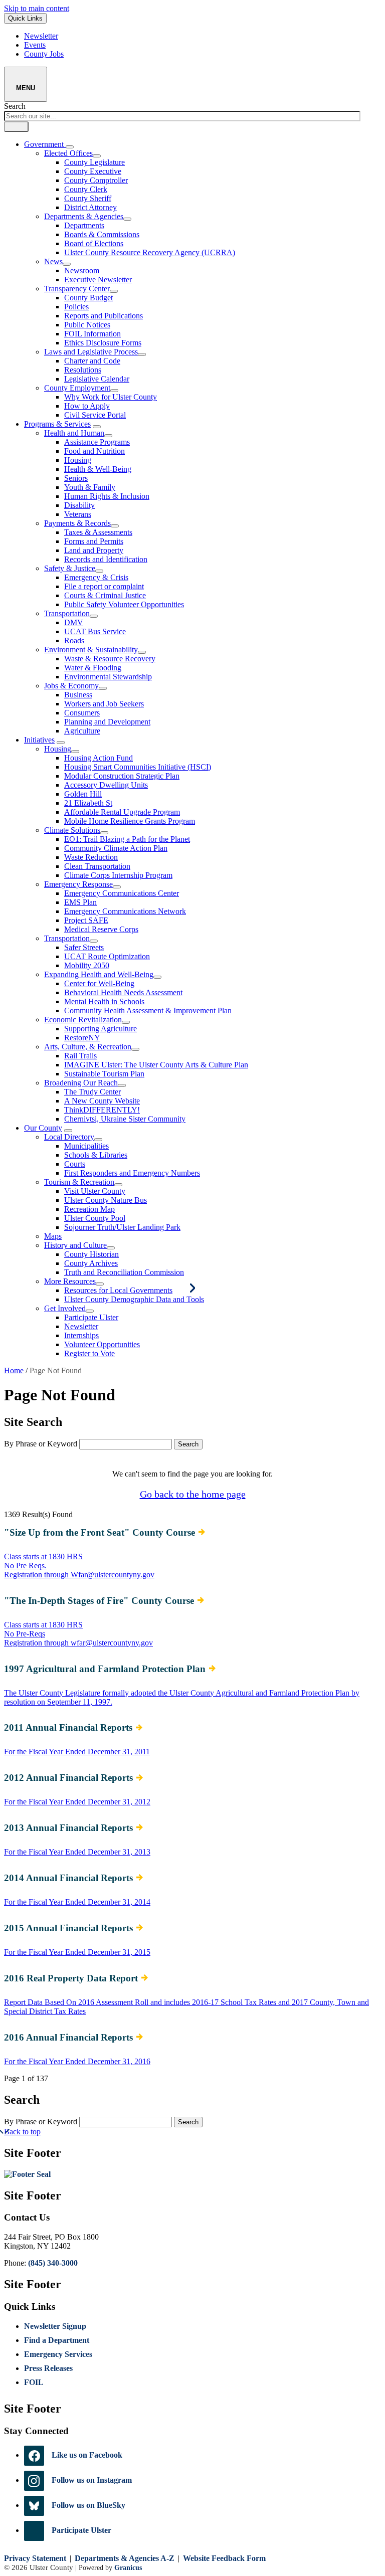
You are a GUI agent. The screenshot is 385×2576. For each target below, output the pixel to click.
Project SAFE (86, 920)
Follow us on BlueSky (88, 2505)
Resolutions (83, 370)
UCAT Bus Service (95, 631)
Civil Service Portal (95, 415)
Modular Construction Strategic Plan (122, 776)
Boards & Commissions (102, 234)
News (53, 261)
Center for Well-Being (99, 983)
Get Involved (65, 1308)
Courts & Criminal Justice (105, 595)
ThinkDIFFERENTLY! (102, 1110)
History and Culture (75, 1245)
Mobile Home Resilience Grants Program (130, 821)
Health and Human (74, 433)
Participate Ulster (91, 1317)
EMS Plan (80, 902)
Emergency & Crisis (96, 577)
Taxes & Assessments (98, 532)
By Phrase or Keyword (41, 1444)
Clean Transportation (97, 866)
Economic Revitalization (83, 1020)
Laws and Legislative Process (91, 352)
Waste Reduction (91, 857)
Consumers (82, 713)
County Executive (93, 171)
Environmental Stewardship (108, 677)
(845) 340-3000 (53, 2263)
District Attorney (90, 207)
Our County (43, 1128)
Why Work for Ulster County (111, 397)
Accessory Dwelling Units (106, 785)
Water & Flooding (93, 668)
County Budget (88, 298)
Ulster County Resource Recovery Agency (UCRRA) (150, 252)
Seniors (76, 478)
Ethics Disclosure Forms (103, 343)
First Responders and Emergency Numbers (132, 1173)
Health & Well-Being (98, 469)
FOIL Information (92, 334)
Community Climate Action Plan (116, 848)
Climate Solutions (72, 830)
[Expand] (70, 147)
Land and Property (94, 550)
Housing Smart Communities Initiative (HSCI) (138, 767)
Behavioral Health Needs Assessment (123, 992)
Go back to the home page (193, 1494)
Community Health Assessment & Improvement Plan (148, 1010)
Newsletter (81, 1326)
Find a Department (57, 2340)
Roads (74, 640)
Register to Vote (89, 1353)
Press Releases (48, 2368)
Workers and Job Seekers (104, 704)
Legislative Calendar (97, 379)
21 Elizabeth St (88, 803)
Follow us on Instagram (92, 2480)
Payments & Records (77, 523)
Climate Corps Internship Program (118, 875)
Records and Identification (106, 559)
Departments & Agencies (84, 216)
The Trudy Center (92, 1092)
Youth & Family (90, 487)
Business (78, 695)
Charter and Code (92, 361)
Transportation (67, 613)
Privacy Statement (35, 2558)
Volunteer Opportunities (102, 1344)
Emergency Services (58, 2354)
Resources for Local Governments (118, 1290)
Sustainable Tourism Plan (104, 1074)
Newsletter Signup (55, 2326)
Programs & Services (57, 424)
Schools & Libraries (96, 1155)
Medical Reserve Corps (101, 929)
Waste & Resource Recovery (110, 659)
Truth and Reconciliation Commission (124, 1272)
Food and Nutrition (94, 451)
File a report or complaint (104, 586)
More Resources (70, 1281)
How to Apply (87, 406)
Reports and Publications (104, 316)
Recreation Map (89, 1209)
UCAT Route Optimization (107, 956)
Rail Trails (80, 1056)
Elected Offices (68, 153)
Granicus (128, 2567)
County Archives (91, 1263)
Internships (81, 1335)
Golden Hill (83, 794)
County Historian (91, 1254)
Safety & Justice (70, 568)
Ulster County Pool (95, 1218)
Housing (78, 460)
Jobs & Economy (71, 686)
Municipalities (86, 1146)
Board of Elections (94, 243)
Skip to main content (37, 8)
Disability (79, 505)
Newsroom (82, 270)
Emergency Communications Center (122, 893)
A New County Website (102, 1101)
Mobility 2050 (87, 965)
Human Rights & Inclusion (107, 496)
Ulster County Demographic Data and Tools (134, 1299)
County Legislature (94, 162)
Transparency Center (77, 289)
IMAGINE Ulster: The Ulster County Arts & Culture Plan (156, 1065)
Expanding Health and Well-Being (99, 974)
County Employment (77, 388)
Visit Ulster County (95, 1191)
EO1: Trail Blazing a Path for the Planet (127, 839)
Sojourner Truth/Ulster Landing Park (122, 1227)
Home (14, 1370)
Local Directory (69, 1137)
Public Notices (87, 325)
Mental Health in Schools (104, 1001)
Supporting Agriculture (101, 1029)
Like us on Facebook (87, 2455)
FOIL (34, 2382)
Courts (75, 1164)
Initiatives (39, 740)
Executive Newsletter (98, 280)
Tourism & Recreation (79, 1182)
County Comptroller (96, 180)
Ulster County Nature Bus (106, 1200)
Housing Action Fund (99, 758)
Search (15, 106)
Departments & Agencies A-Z (125, 2558)
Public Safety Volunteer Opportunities (124, 604)
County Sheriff (88, 198)
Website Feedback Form (224, 2558)
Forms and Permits (94, 541)
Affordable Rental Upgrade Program (122, 812)
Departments (84, 225)
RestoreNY (82, 1038)
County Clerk (86, 189)
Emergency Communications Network (125, 911)
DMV (74, 622)
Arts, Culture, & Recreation (88, 1047)
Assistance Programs (97, 442)
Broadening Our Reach (81, 1083)
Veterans (78, 514)
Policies (76, 307)
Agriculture (82, 731)
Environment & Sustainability (91, 650)
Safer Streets (84, 947)
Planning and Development (107, 722)
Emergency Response (78, 884)
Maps (53, 1236)
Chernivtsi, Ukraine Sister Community (125, 1119)
